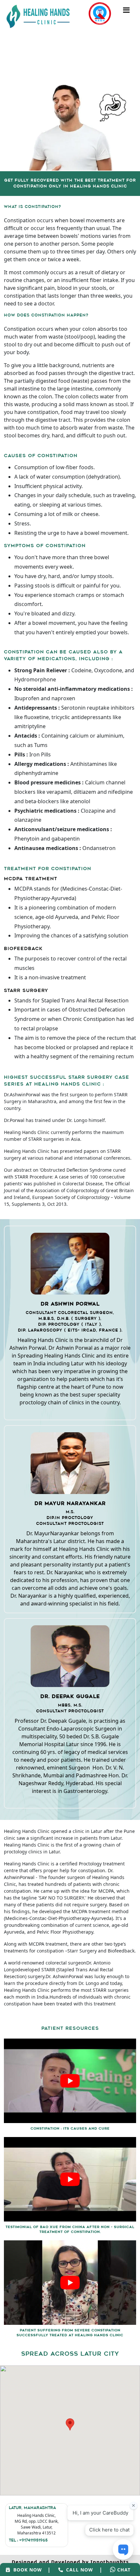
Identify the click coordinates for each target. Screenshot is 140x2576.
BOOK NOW (26, 2570)
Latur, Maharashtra (32, 2508)
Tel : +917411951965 (28, 2541)
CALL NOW (78, 2570)
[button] (70, 2424)
